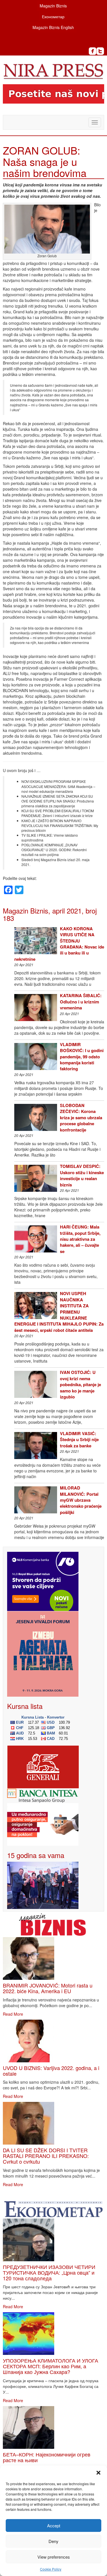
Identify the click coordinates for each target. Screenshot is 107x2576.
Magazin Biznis (53, 6)
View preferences (54, 2557)
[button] (98, 2473)
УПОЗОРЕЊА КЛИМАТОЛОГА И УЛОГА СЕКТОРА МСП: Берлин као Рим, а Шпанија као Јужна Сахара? (51, 2366)
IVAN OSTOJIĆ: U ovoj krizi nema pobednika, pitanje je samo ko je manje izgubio (80, 1384)
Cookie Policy (51, 2569)
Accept (54, 2525)
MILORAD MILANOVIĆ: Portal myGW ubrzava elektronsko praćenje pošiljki (81, 1500)
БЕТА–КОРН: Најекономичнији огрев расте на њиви (47, 2457)
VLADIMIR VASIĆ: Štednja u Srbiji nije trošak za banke (79, 1440)
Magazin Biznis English (53, 27)
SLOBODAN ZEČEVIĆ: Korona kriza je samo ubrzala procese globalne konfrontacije (81, 1118)
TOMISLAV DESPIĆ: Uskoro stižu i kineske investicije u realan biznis (82, 1175)
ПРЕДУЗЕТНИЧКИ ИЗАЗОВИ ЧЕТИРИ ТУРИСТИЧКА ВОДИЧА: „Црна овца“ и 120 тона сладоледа (49, 2272)
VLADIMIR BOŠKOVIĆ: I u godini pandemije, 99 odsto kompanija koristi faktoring (82, 1057)
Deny (53, 2541)
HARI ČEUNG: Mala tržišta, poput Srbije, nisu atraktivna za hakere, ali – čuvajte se (80, 1239)
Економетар (53, 17)
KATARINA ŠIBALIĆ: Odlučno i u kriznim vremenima (81, 1002)
